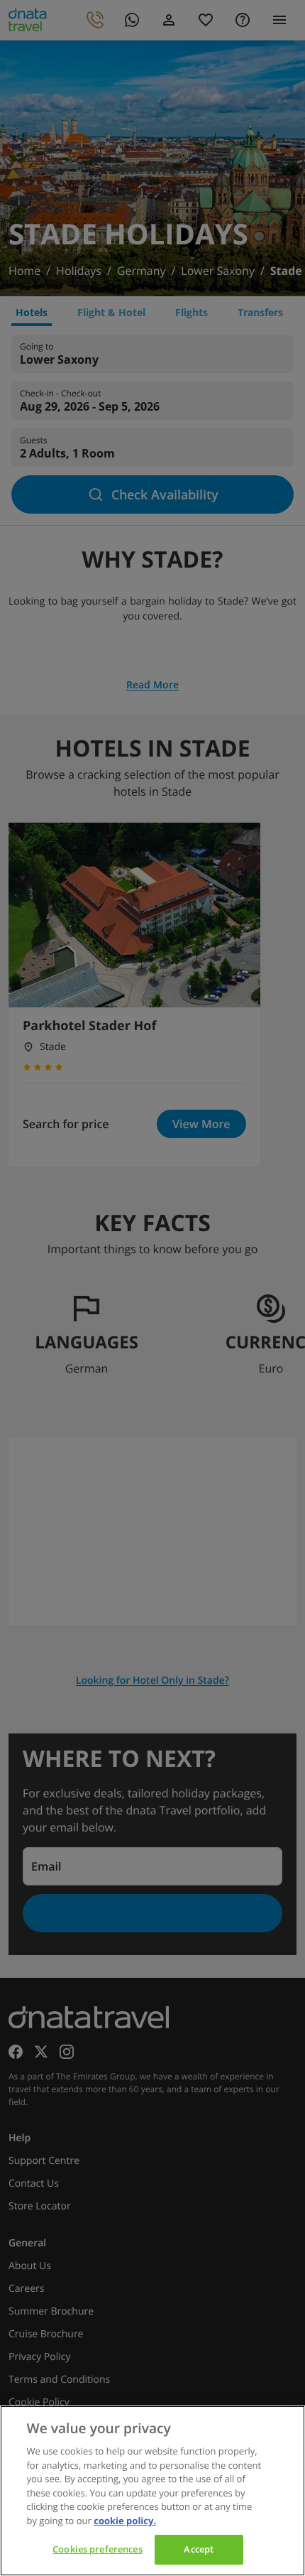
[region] (152, 2491)
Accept (199, 2549)
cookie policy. (125, 2521)
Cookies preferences (97, 2549)
